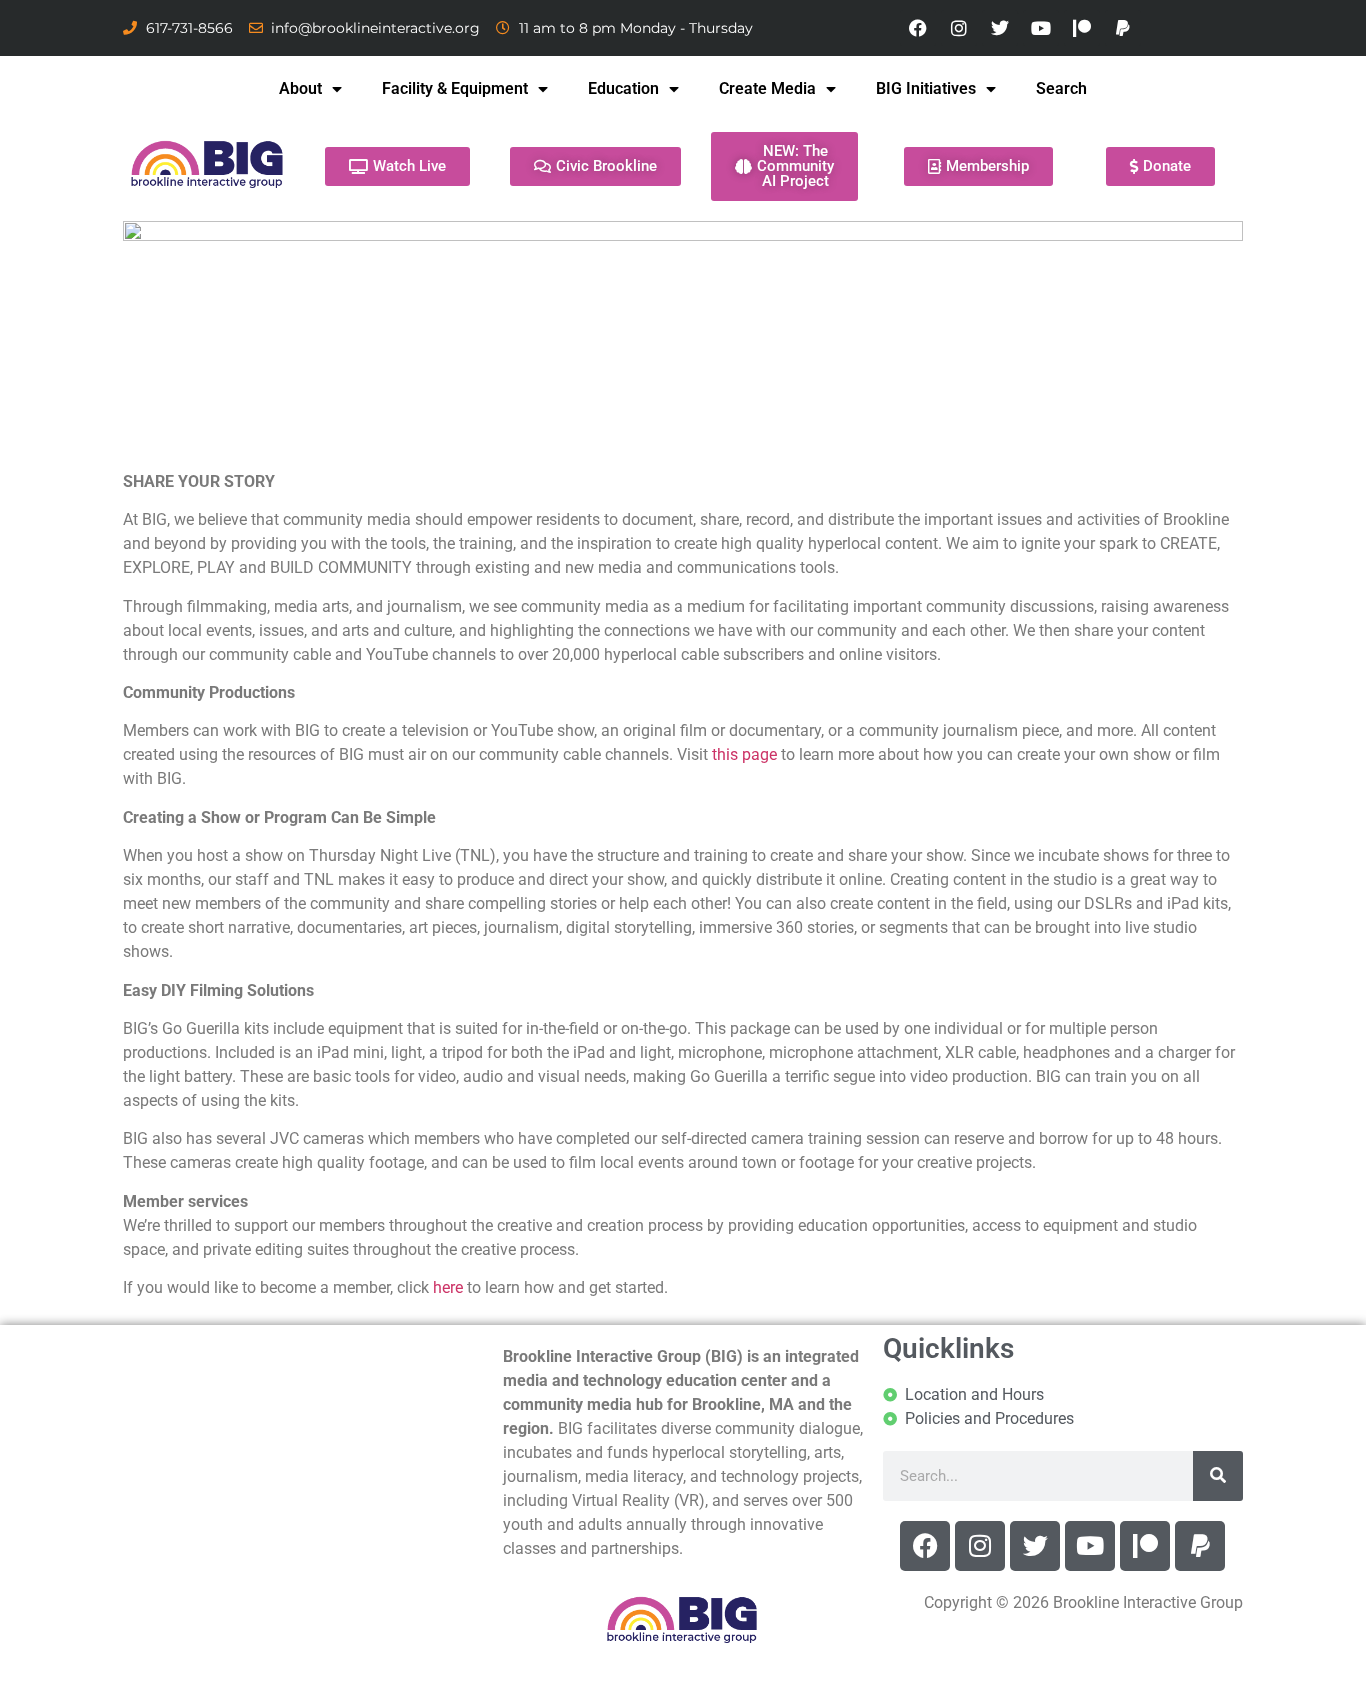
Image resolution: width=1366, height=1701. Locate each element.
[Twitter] (1000, 28)
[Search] (1218, 1476)
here (448, 1287)
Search (1061, 88)
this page (744, 754)
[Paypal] (1123, 28)
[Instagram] (959, 28)
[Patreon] (1082, 28)
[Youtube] (1041, 28)
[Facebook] (918, 28)
